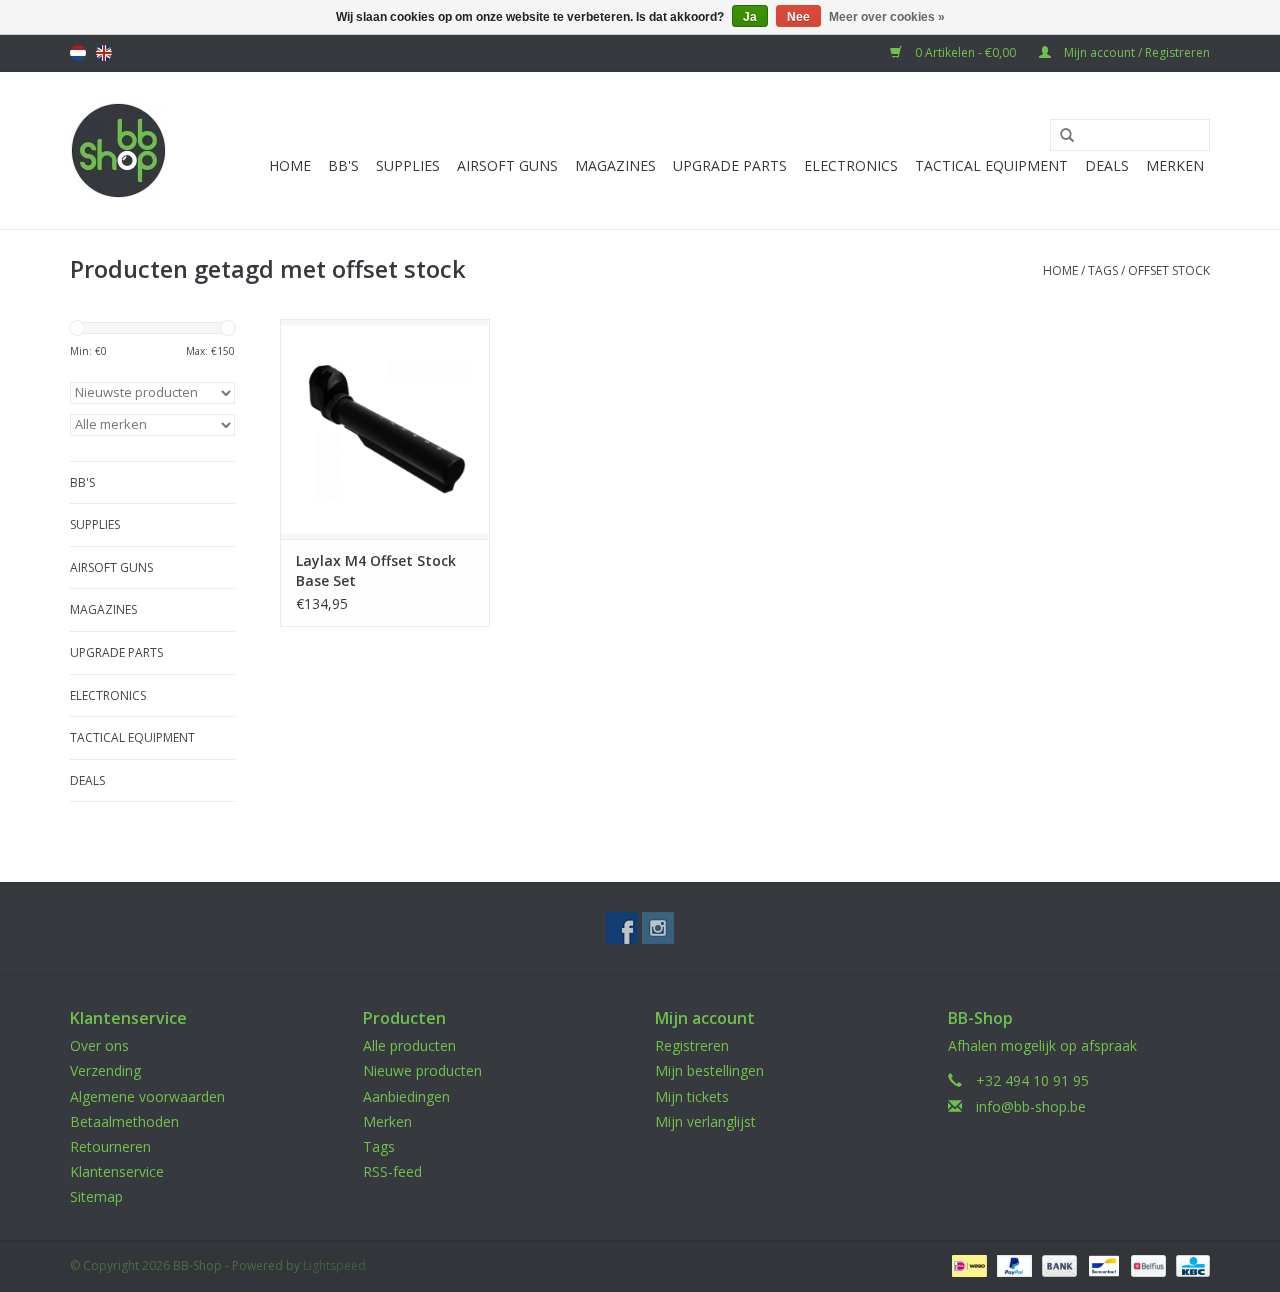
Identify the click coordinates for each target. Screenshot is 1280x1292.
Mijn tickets (692, 1096)
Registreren (692, 1045)
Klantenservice (117, 1171)
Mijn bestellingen (709, 1070)
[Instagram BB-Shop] (658, 928)
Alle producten (409, 1045)
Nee (798, 17)
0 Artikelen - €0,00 (965, 52)
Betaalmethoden (124, 1121)
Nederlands (78, 53)
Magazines (615, 165)
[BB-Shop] (118, 150)
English (104, 53)
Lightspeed (334, 1265)
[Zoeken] (1060, 136)
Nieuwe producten (422, 1070)
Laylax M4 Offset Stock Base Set (376, 570)
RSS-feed (392, 1171)
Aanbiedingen (406, 1096)
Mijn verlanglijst (705, 1121)
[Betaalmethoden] (967, 1264)
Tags (1103, 270)
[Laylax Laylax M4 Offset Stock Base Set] (385, 429)
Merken (1175, 165)
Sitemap (96, 1196)
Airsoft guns (507, 165)
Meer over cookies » (887, 17)
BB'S (343, 165)
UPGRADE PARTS (730, 165)
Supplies (408, 165)
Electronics (851, 165)
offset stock (1169, 270)
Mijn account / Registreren (1135, 52)
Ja (750, 17)
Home (290, 165)
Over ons (99, 1045)
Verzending (105, 1070)
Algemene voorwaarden (147, 1096)
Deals (1107, 165)
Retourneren (110, 1146)
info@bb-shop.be (1031, 1106)
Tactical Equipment (991, 165)
